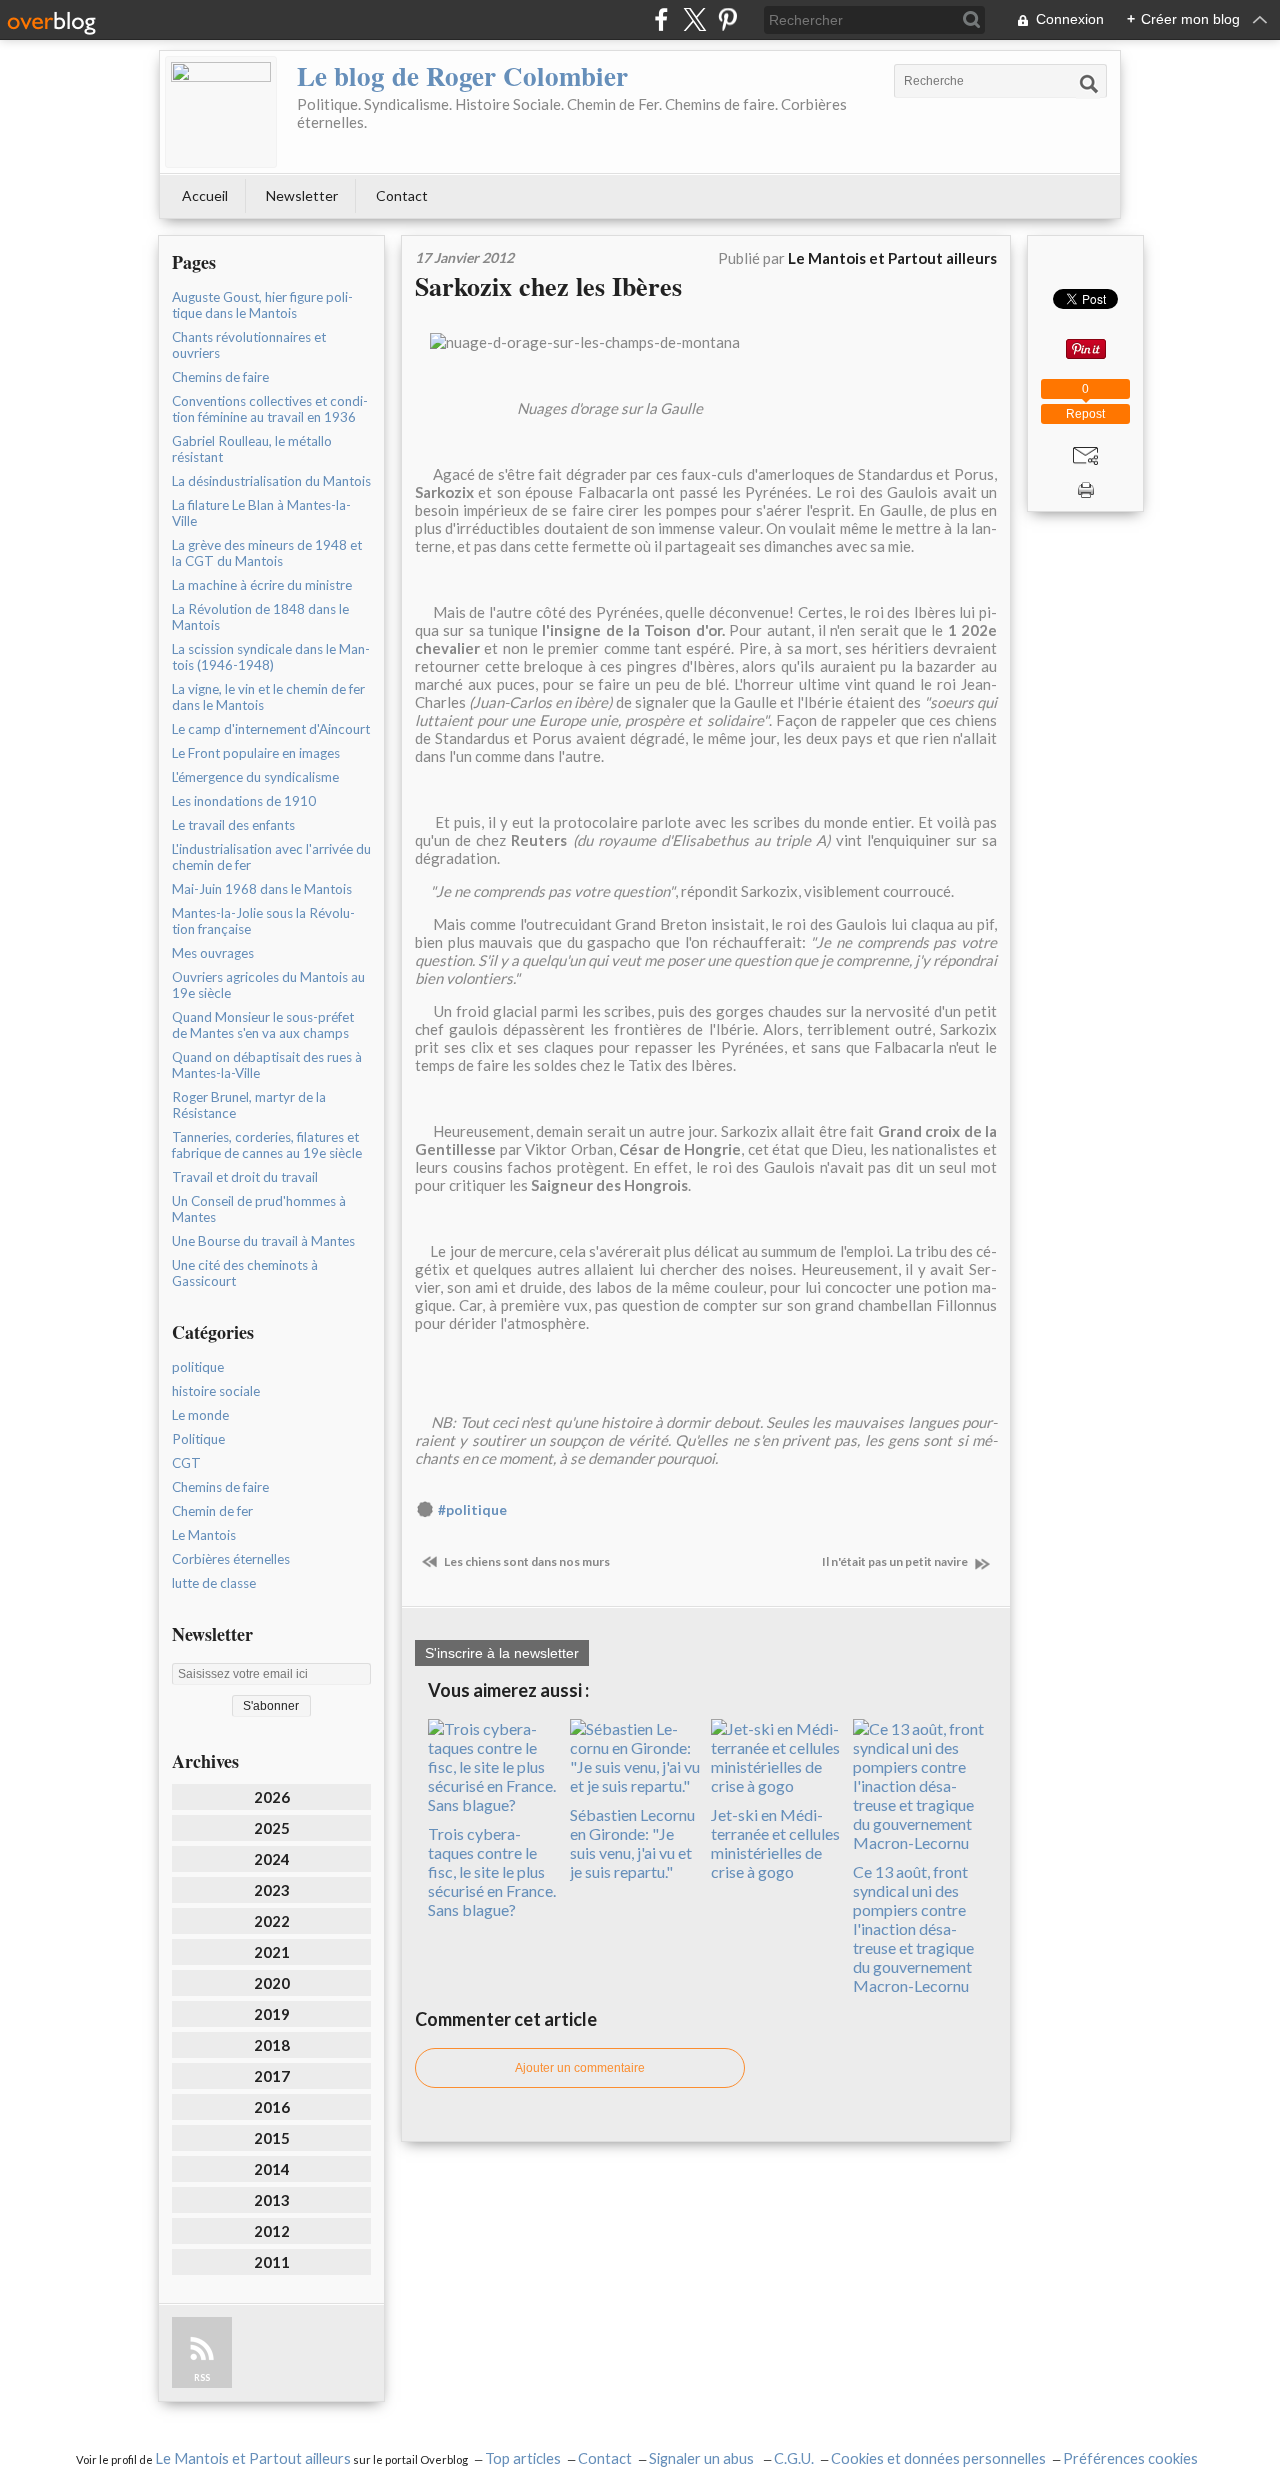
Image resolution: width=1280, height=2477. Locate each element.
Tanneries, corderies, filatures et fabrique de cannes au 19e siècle (267, 1145)
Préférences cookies (1130, 2458)
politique (198, 1367)
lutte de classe (214, 1583)
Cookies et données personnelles (938, 2458)
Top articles (523, 2458)
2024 (272, 1859)
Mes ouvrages (213, 953)
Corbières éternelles (231, 1559)
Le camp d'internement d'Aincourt (271, 729)
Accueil (205, 195)
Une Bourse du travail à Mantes (263, 1241)
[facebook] (661, 19)
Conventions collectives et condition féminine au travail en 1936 (270, 409)
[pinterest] (727, 19)
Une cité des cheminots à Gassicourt (245, 1273)
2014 (272, 2169)
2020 (272, 1983)
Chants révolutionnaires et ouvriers (249, 345)
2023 (272, 1890)
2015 (272, 2138)
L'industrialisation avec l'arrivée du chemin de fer (271, 857)
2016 (272, 2107)
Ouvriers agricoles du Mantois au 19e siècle (268, 985)
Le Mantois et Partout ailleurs (253, 2458)
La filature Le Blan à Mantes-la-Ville (261, 513)
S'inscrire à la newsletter (502, 1653)
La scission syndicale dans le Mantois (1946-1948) (271, 657)
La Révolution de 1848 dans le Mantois (260, 617)
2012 (272, 2231)
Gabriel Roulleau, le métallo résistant (252, 449)
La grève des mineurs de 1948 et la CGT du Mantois (267, 553)
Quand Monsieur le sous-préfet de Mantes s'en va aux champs (263, 1025)
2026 (272, 1797)
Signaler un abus (703, 2458)
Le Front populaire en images (256, 753)
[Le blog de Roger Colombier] (221, 112)
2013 (272, 2200)
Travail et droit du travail (245, 1177)
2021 (272, 1952)
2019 (272, 2014)
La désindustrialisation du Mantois (271, 481)
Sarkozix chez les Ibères (548, 286)
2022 (272, 1921)
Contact (402, 195)
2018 (272, 2045)
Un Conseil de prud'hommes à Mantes (259, 1209)
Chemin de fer (212, 1511)
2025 (272, 1828)
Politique (198, 1439)
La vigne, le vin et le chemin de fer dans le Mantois (268, 697)
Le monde (200, 1415)
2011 (272, 2262)
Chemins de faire (220, 377)
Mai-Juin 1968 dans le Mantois (262, 889)
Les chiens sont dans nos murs (526, 1561)
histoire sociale (216, 1391)
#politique (472, 1510)
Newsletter (302, 195)
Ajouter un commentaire (580, 2068)
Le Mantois (204, 1535)
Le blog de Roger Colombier (462, 75)
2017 (272, 2076)
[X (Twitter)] (694, 19)
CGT (186, 1463)
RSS (202, 2377)
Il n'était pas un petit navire (896, 1561)
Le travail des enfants (233, 825)
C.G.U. (794, 2458)
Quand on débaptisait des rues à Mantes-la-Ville (267, 1065)
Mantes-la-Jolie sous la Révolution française (263, 921)
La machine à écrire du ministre (262, 585)
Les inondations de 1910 (244, 801)
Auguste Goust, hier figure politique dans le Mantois (262, 305)
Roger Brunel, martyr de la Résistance (249, 1105)
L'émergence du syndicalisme (255, 777)
